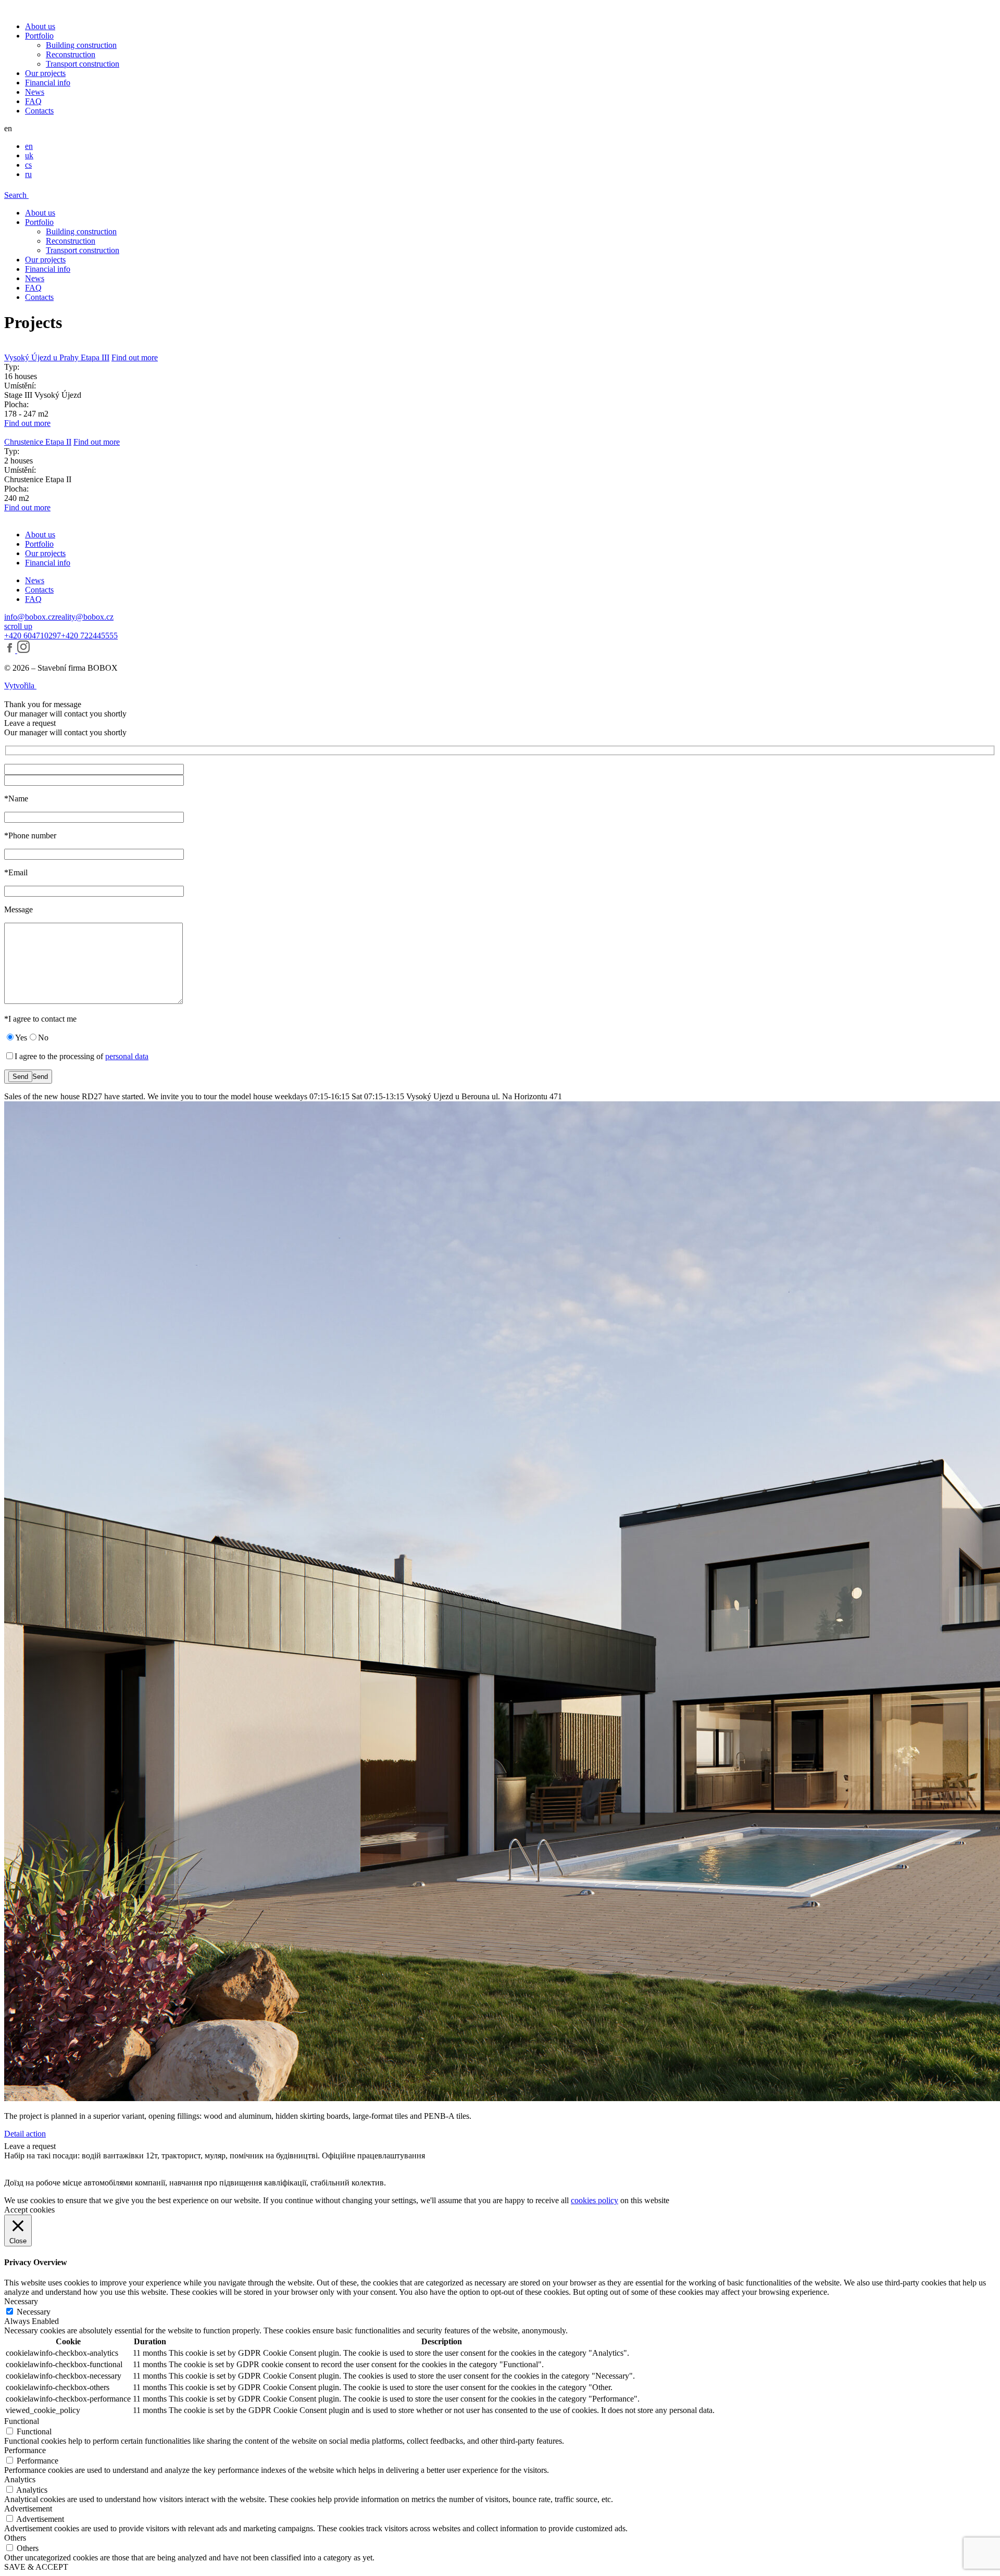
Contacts (39, 111)
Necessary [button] (21, 2301)
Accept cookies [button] (29, 2210)
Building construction (81, 45)
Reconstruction (71, 54)
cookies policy (595, 2200)
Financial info (48, 83)
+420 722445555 (89, 636)
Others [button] (15, 2538)
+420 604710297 (33, 636)
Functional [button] (22, 2421)
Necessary (34, 2312)
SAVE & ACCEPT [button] (36, 2567)
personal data (127, 1056)
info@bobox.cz (30, 617)
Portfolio (39, 36)
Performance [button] (25, 2450)
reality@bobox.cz (84, 617)
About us (40, 26)
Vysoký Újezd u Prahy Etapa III (57, 357)
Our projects (45, 73)
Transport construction (83, 64)
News (35, 92)
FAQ (33, 101)
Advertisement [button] (28, 2509)
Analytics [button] (20, 2479)
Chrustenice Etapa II (38, 442)
